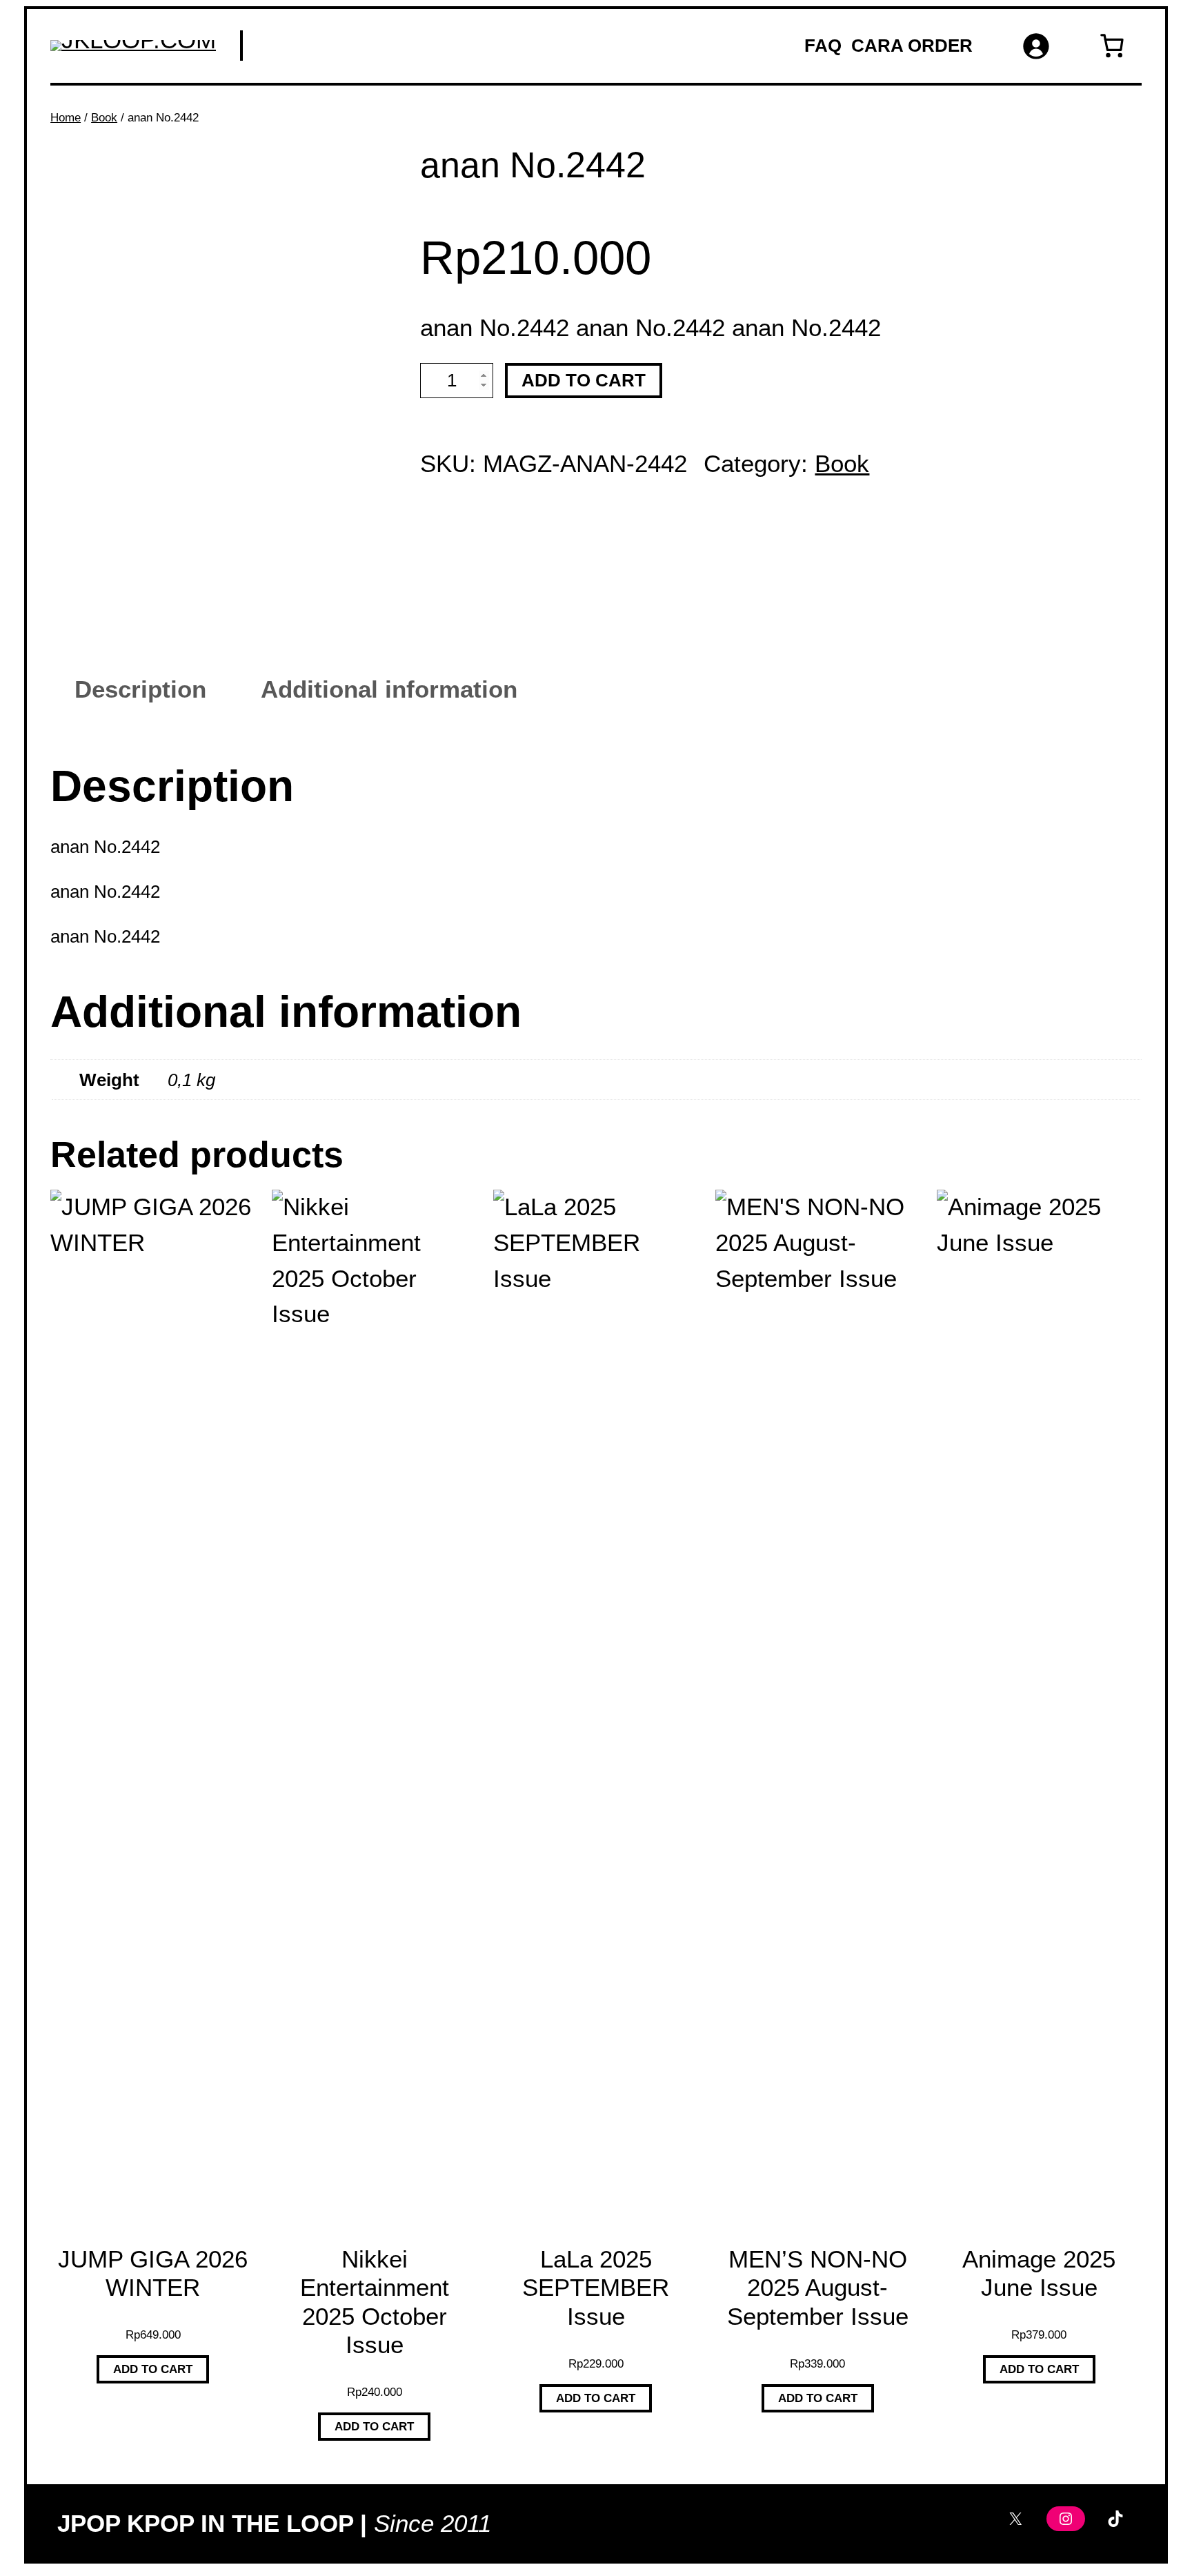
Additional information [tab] (389, 689)
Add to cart (584, 380)
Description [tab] (140, 689)
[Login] (1035, 46)
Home (66, 117)
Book (104, 117)
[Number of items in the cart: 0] (1112, 46)
